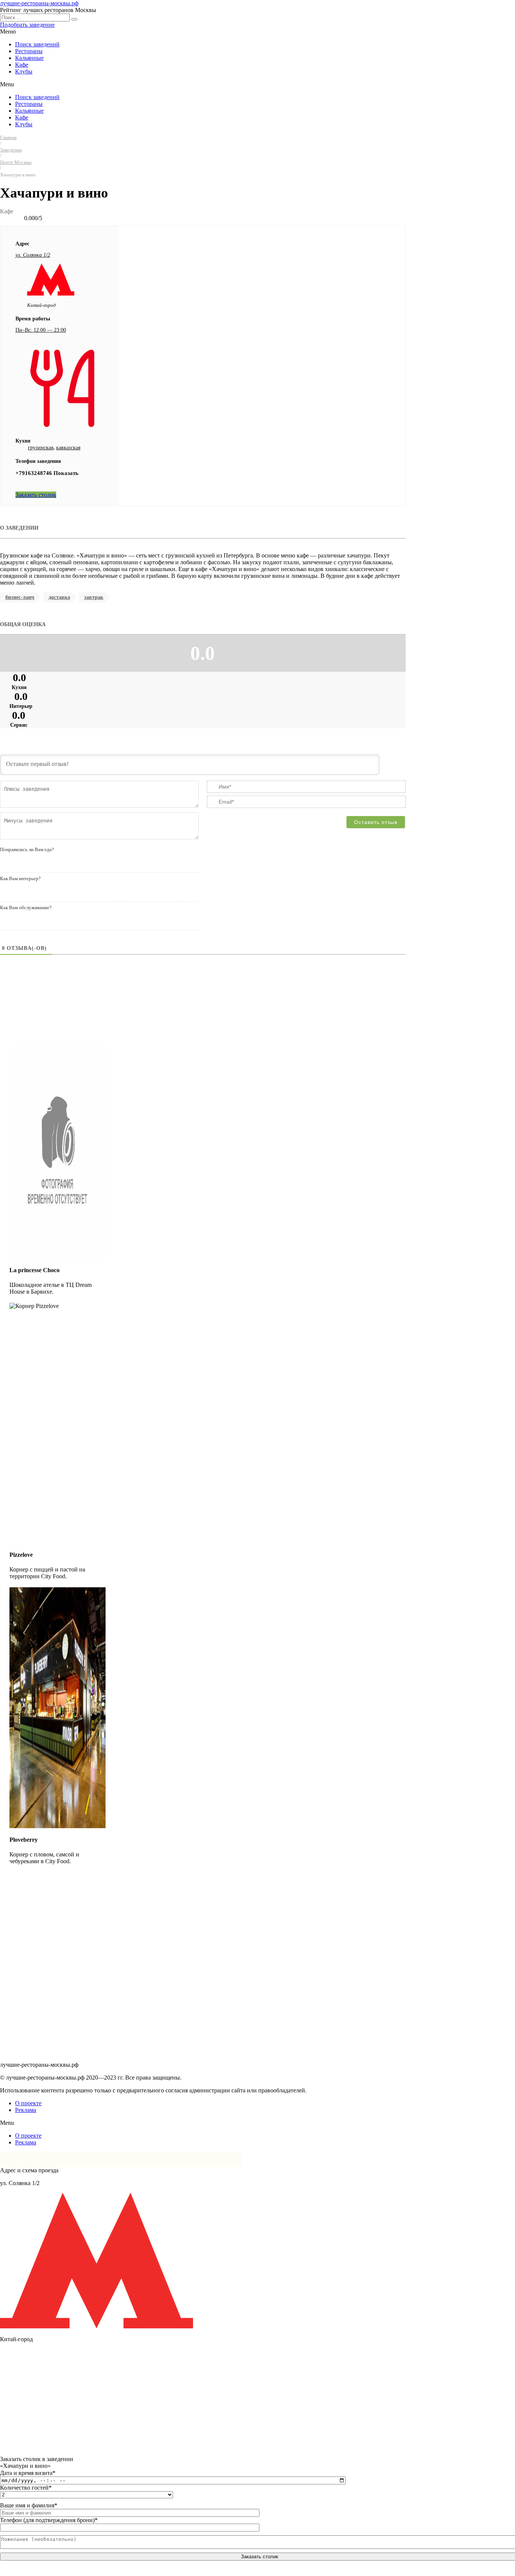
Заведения (11, 150)
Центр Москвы (16, 162)
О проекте (28, 2103)
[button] (27, 25)
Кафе (22, 65)
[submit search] (74, 19)
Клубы (24, 71)
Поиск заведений (37, 44)
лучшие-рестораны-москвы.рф (39, 3)
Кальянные (29, 58)
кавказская (68, 448)
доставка (59, 597)
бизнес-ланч (20, 597)
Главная (8, 138)
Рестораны (29, 51)
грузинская (41, 448)
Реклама (26, 2110)
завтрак (94, 597)
